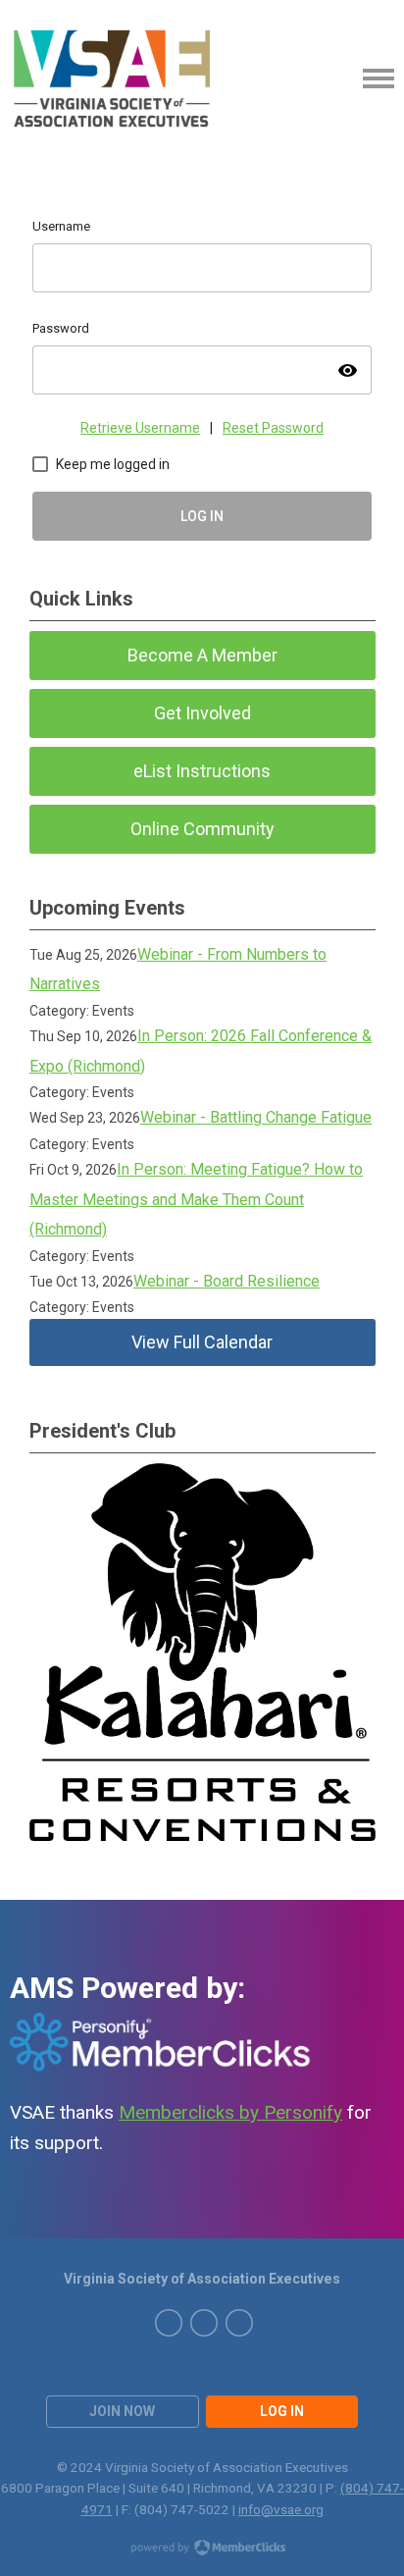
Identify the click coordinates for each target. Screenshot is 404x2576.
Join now (122, 2411)
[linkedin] (204, 2323)
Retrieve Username (140, 428)
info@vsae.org (281, 2509)
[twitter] (169, 2323)
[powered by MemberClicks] (202, 2550)
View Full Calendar (202, 1342)
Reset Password (273, 428)
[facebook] (239, 2323)
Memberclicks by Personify (230, 2112)
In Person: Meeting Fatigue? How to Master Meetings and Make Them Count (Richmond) (196, 1199)
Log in (282, 2411)
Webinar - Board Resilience (227, 1281)
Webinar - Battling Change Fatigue (256, 1117)
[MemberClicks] (113, 79)
